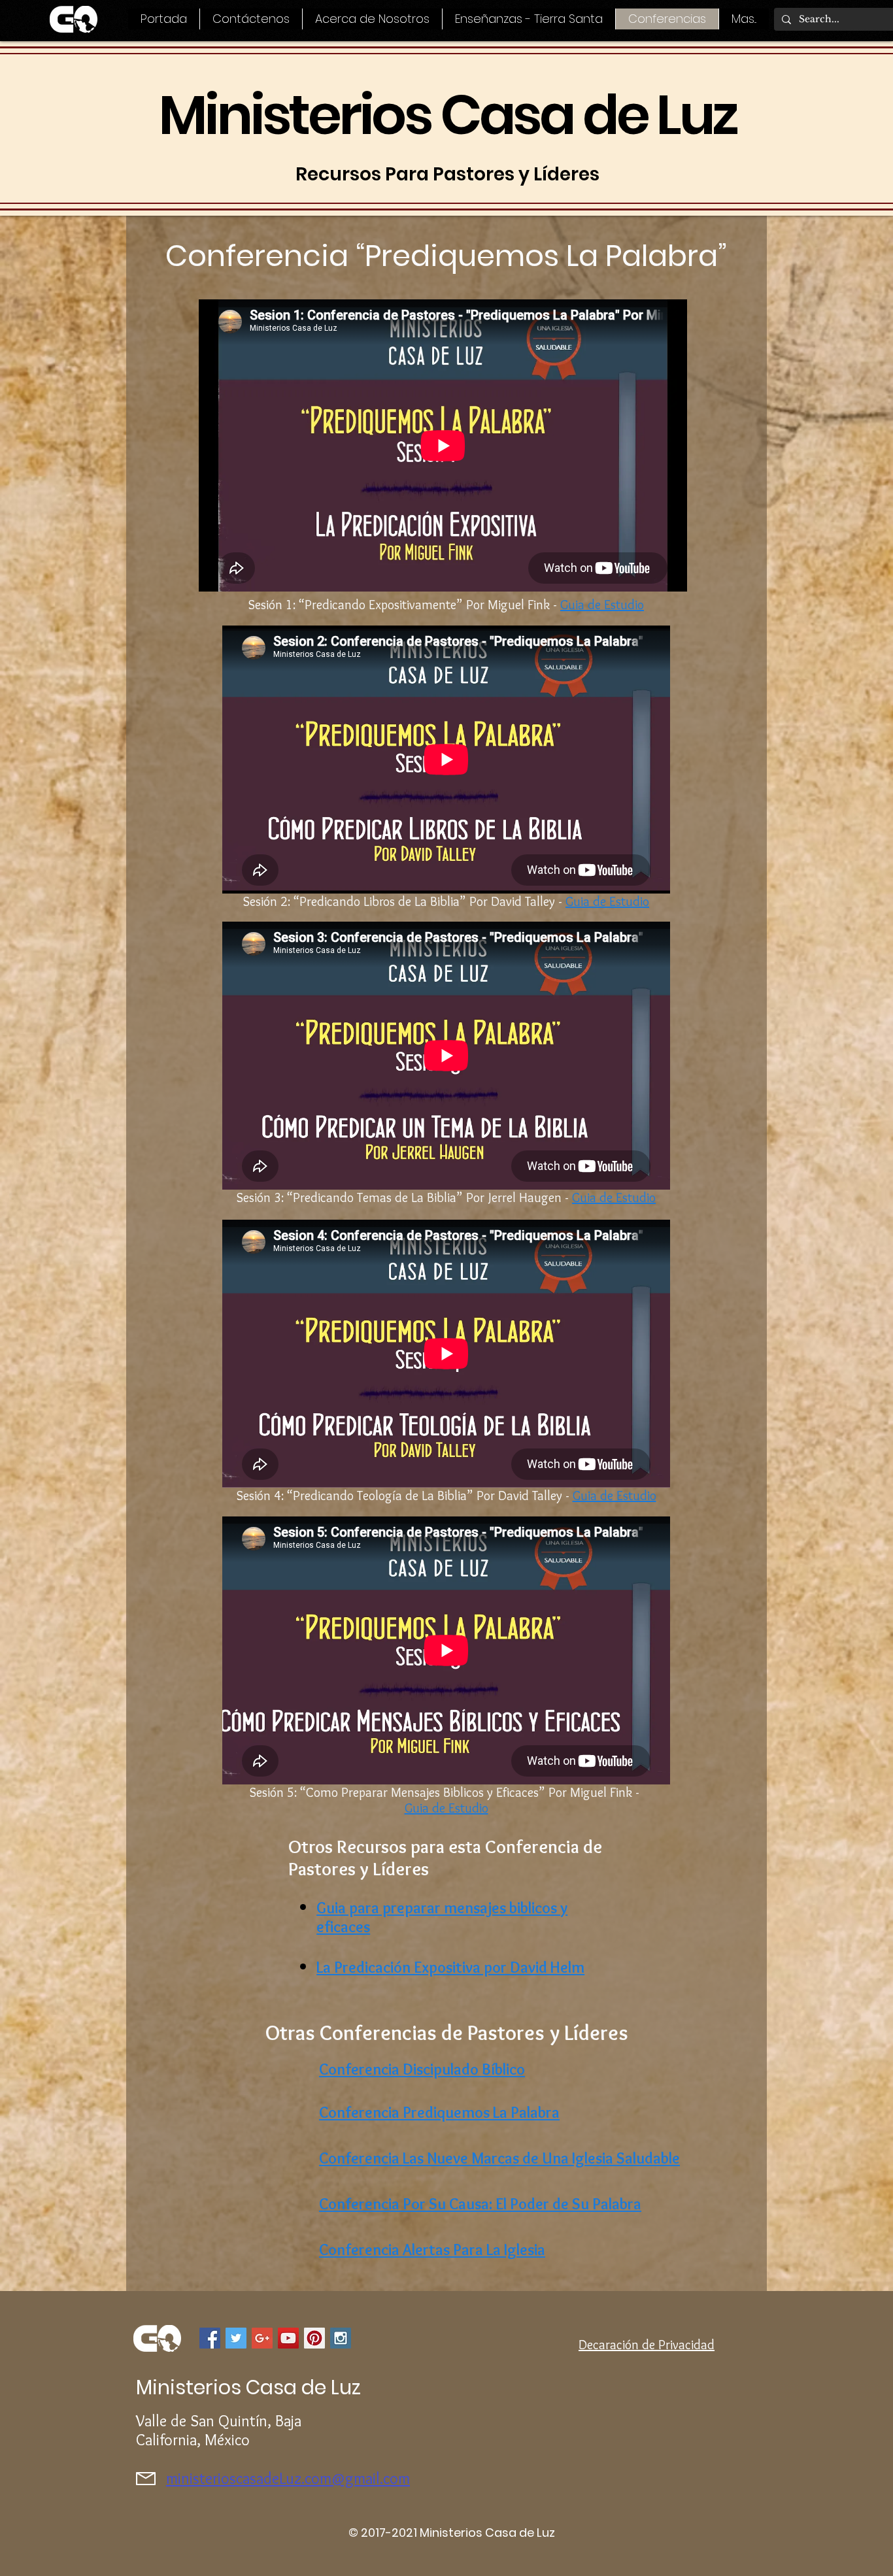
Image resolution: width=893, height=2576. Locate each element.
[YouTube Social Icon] (288, 2338)
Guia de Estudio (607, 901)
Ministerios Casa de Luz (447, 115)
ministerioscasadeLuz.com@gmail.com (288, 2478)
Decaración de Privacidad (647, 2345)
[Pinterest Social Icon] (314, 2338)
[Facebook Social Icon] (210, 2338)
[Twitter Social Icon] (236, 2338)
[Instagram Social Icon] (341, 2338)
